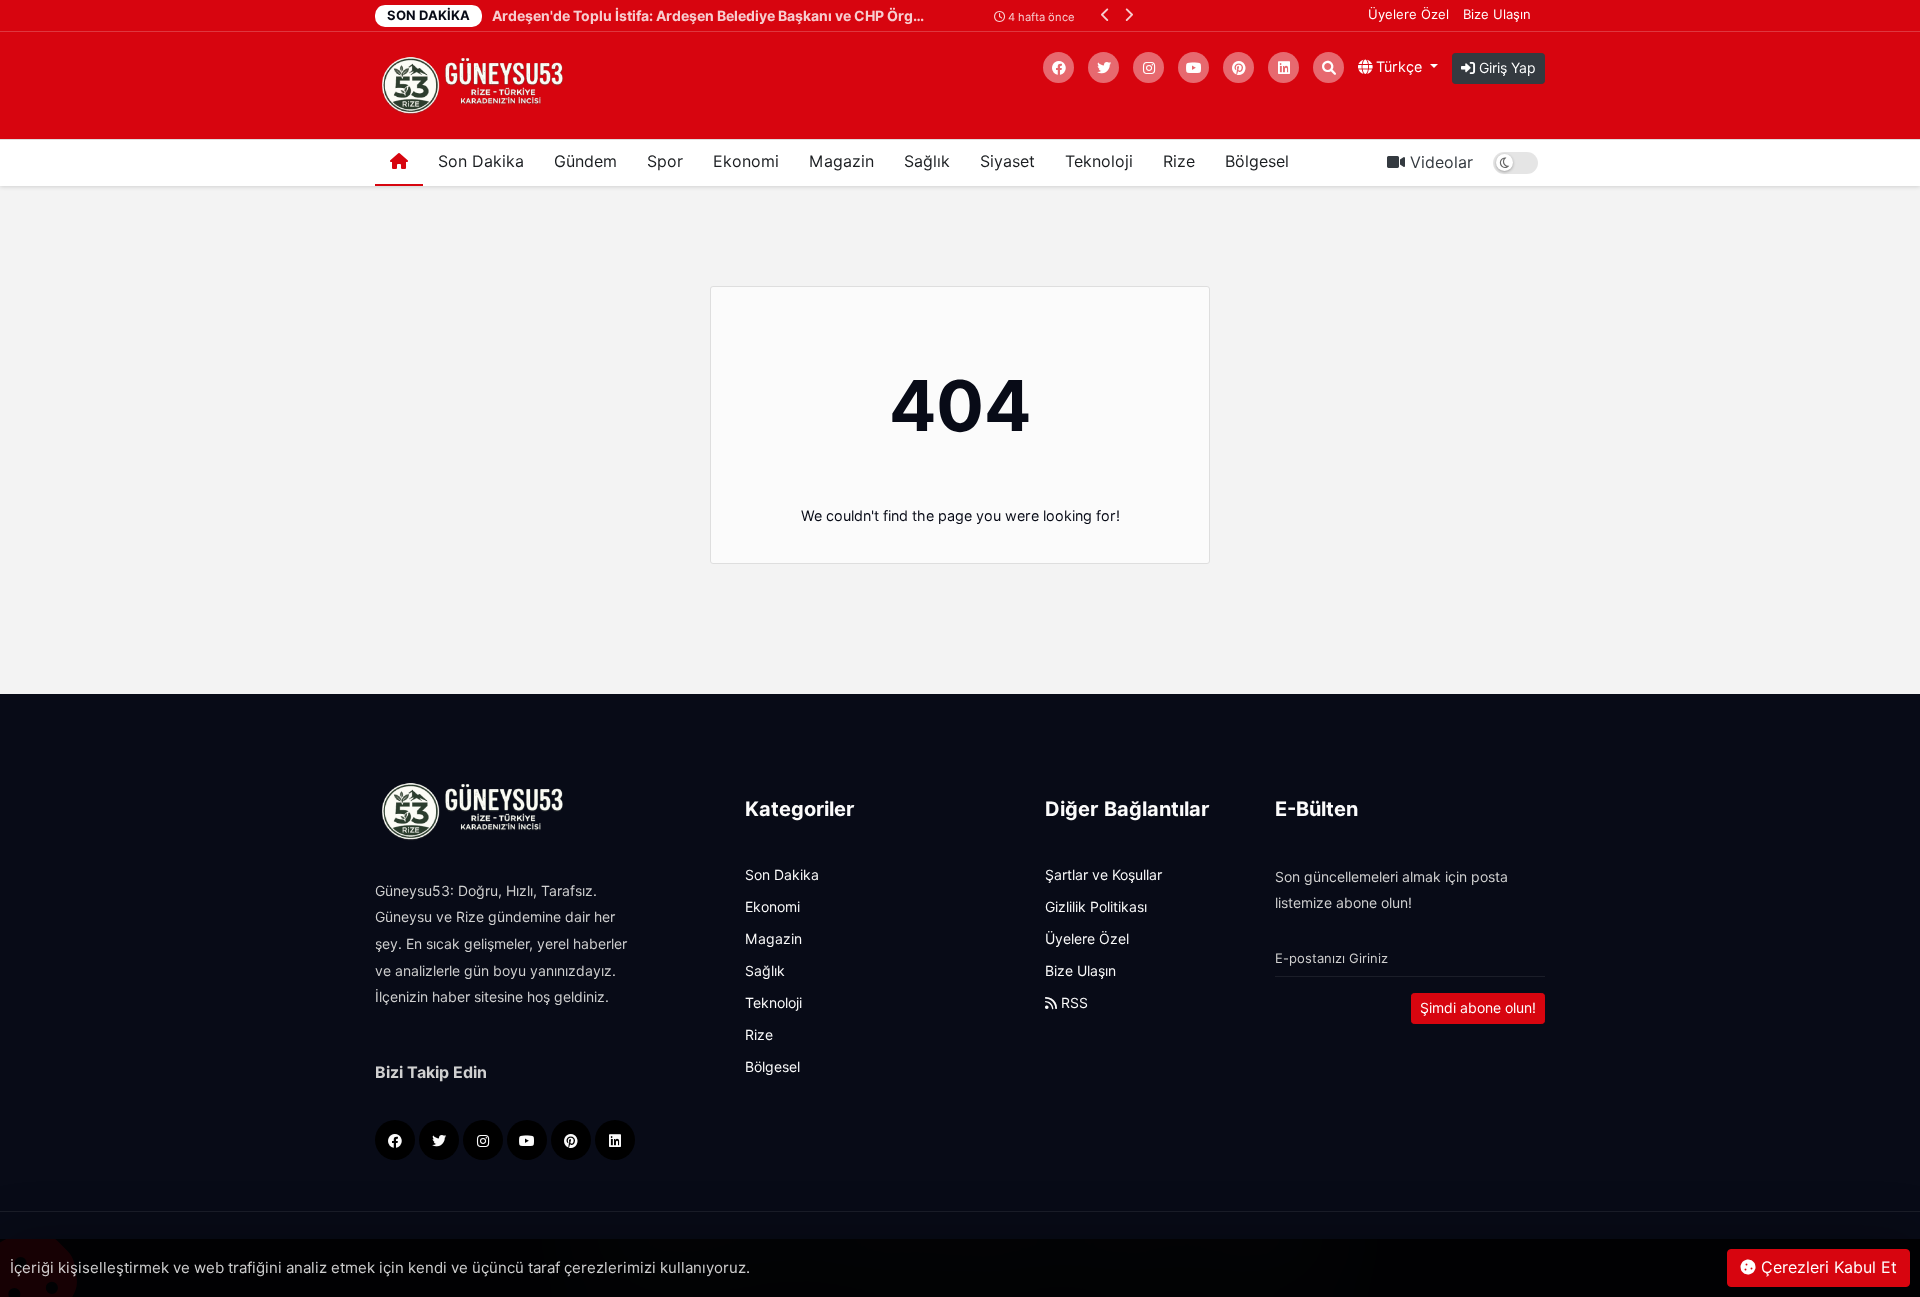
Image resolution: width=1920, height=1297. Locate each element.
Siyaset (1007, 161)
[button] (1105, 14)
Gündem (585, 161)
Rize (1179, 161)
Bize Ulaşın (1497, 14)
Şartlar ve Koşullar (1103, 875)
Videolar (1439, 162)
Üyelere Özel (1408, 14)
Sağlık (927, 161)
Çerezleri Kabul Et (1826, 1267)
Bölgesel (1257, 161)
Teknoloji (1099, 161)
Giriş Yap (1505, 68)
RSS (1072, 1003)
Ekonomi (746, 161)
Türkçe (1399, 66)
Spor (665, 161)
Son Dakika (481, 161)
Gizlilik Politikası (1096, 907)
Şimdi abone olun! (1478, 1008)
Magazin (841, 161)
